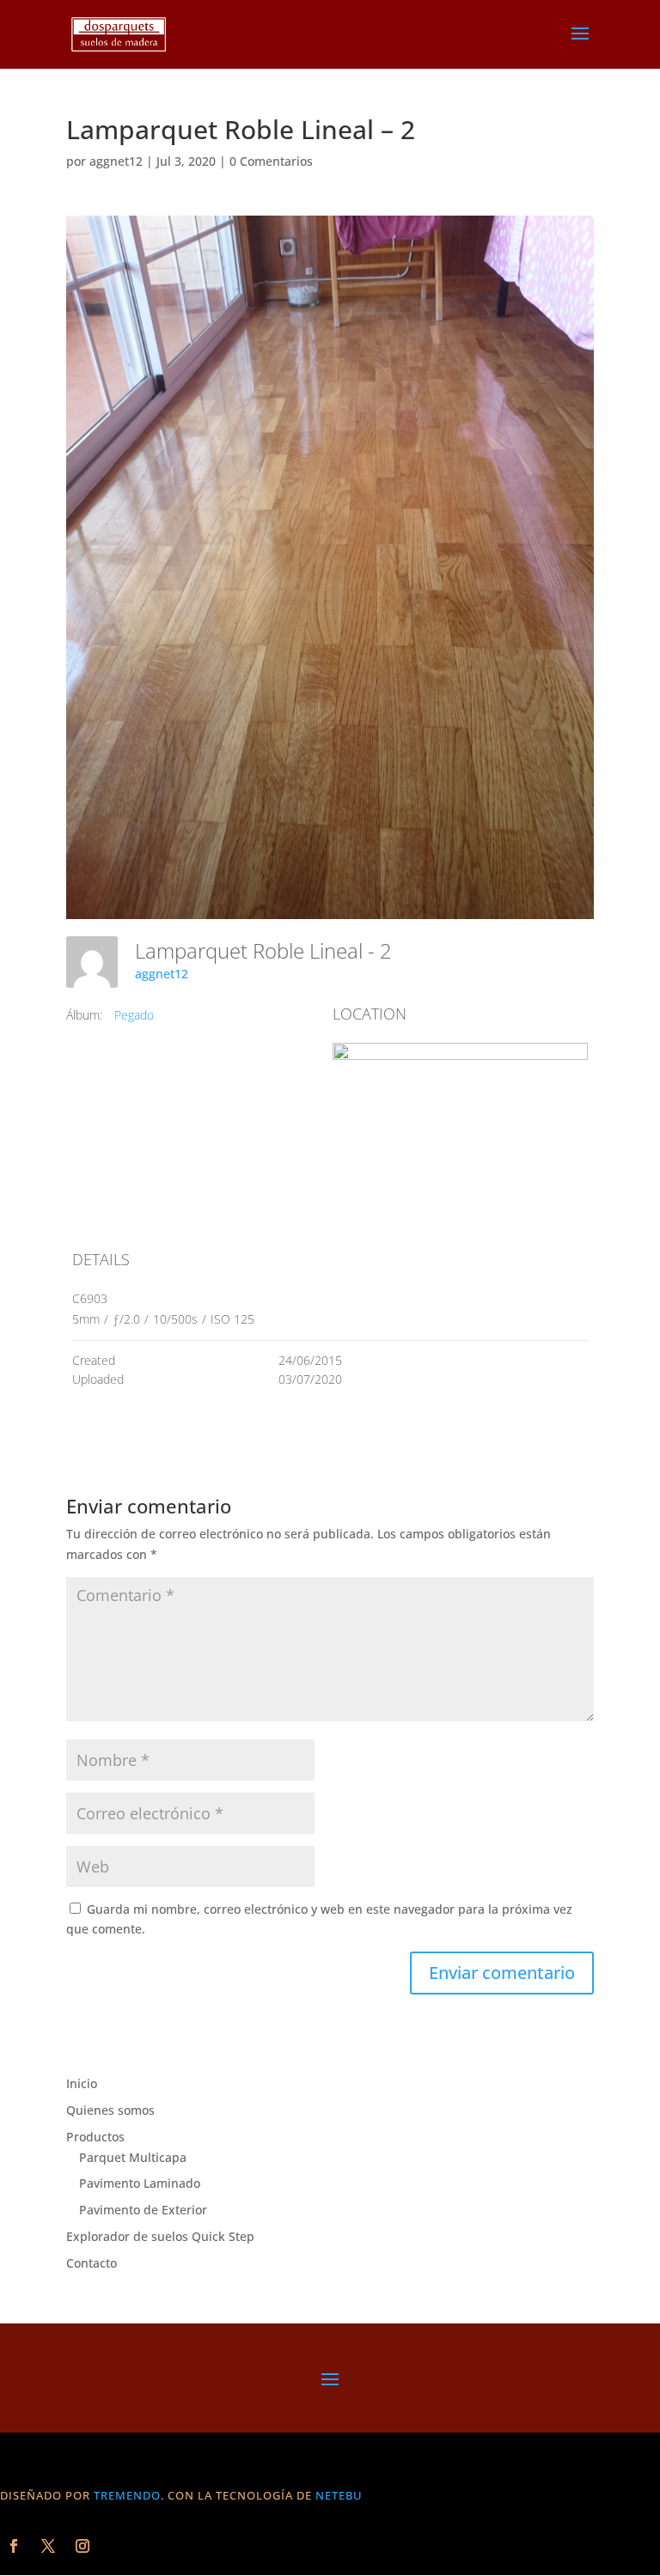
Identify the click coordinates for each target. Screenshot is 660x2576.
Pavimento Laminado (140, 2183)
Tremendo (127, 2495)
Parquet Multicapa (133, 2157)
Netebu (339, 2495)
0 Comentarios (271, 161)
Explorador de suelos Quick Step (160, 2236)
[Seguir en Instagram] (82, 2546)
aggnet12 (116, 161)
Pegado (134, 1015)
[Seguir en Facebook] (14, 2546)
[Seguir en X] (48, 2546)
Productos (95, 2137)
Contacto (92, 2263)
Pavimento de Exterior (143, 2210)
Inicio (82, 2083)
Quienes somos (110, 2110)
